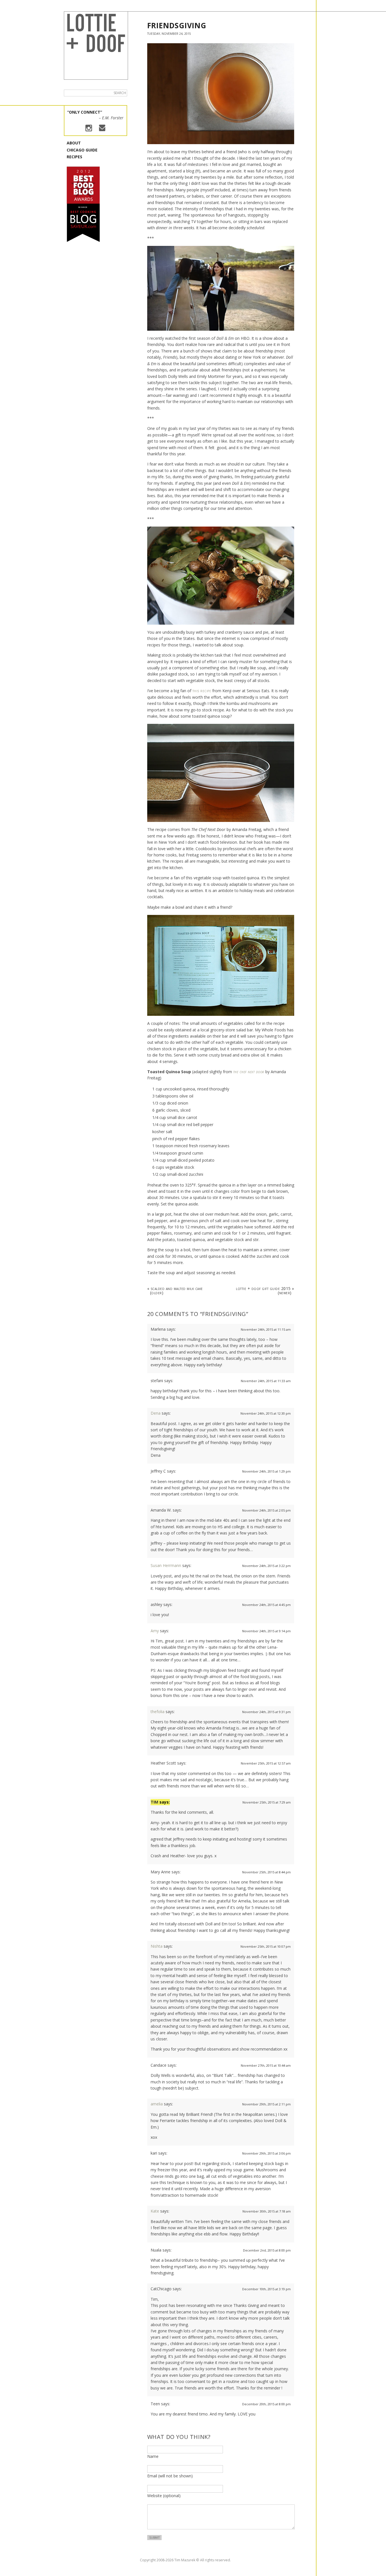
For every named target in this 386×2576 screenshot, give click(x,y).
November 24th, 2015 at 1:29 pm (266, 1471)
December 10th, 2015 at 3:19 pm (266, 2289)
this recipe (202, 691)
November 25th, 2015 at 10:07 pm (266, 1946)
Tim (154, 1802)
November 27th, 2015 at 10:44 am (266, 2065)
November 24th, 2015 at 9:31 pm (266, 1712)
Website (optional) (164, 2496)
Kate (155, 2211)
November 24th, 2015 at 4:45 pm (266, 1605)
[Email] (102, 128)
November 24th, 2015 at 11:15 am (266, 1329)
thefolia (158, 1712)
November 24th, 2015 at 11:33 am (266, 1381)
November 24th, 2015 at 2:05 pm (266, 1510)
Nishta (157, 1946)
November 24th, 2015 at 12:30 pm (266, 1413)
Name (153, 2456)
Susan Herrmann (166, 1565)
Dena (156, 1413)
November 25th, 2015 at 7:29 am (267, 1802)
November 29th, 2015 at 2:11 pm (266, 2104)
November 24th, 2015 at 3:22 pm (266, 1566)
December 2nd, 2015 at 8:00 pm (267, 2250)
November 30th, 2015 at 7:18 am (267, 2211)
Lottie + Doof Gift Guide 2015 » (265, 1290)
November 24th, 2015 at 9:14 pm (266, 1631)
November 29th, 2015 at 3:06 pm (266, 2153)
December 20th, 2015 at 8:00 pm (266, 2404)
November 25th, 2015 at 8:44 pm (266, 1872)
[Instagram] (89, 129)
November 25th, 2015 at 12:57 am (266, 1763)
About (74, 143)
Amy (155, 1631)
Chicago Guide (82, 150)
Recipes (74, 157)
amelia (157, 2104)
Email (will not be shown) (170, 2476)
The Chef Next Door (249, 1072)
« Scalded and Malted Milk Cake (175, 1290)
